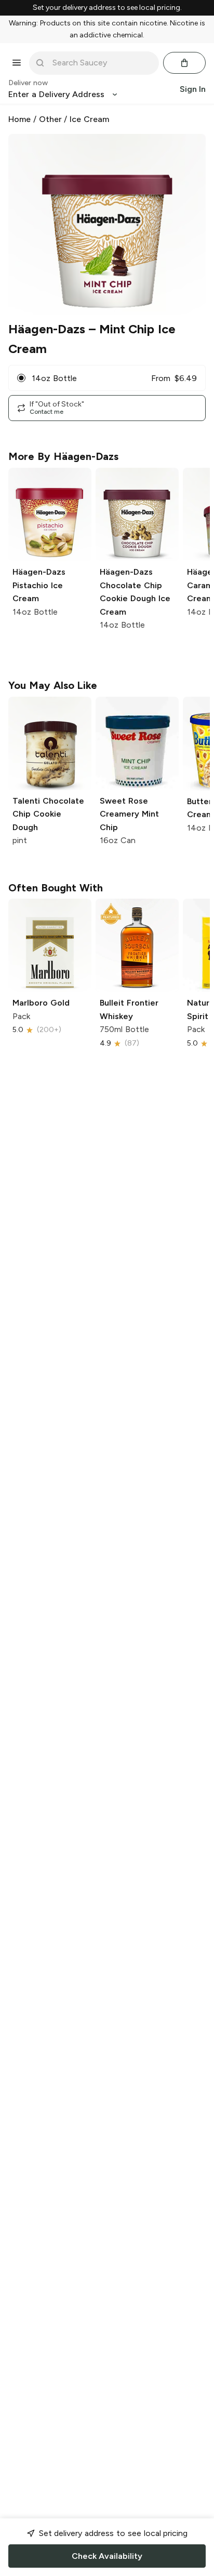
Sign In (193, 89)
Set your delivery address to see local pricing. (107, 8)
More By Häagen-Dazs (63, 456)
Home (19, 119)
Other (50, 119)
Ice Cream (89, 119)
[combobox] (101, 63)
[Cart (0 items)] (184, 63)
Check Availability (107, 2556)
